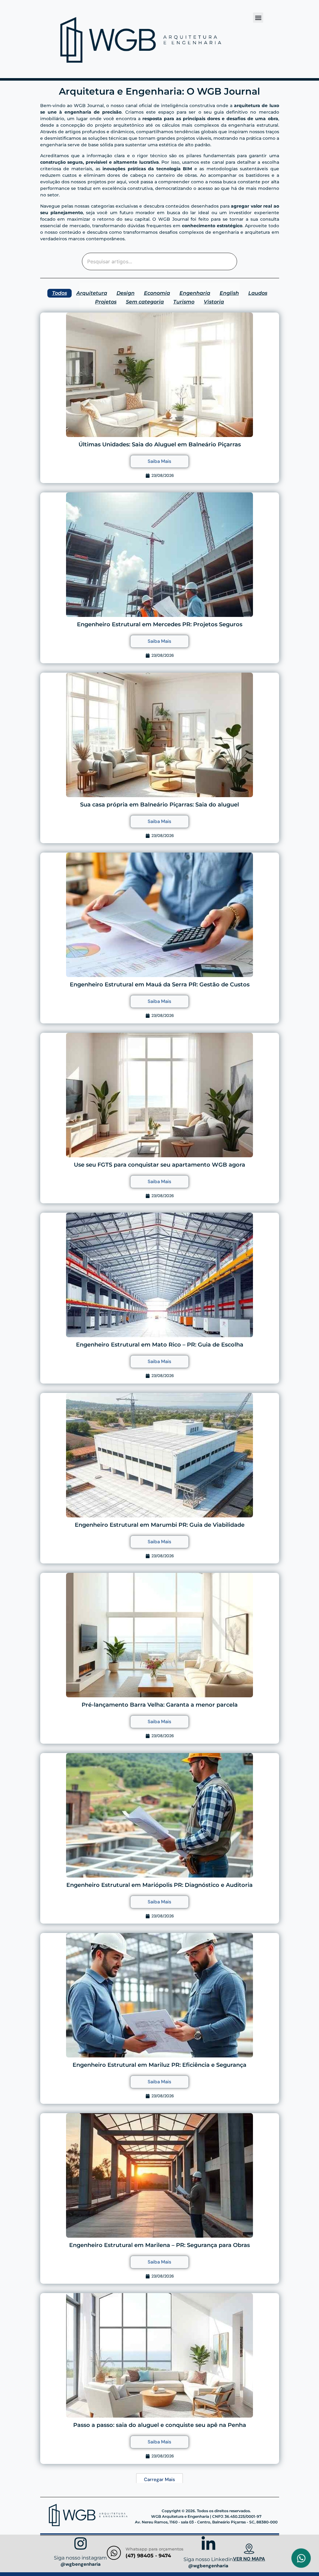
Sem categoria (145, 302)
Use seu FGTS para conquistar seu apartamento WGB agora (159, 1165)
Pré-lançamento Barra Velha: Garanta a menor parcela (160, 1705)
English (229, 293)
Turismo (184, 302)
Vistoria (214, 302)
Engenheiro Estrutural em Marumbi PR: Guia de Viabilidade (160, 1525)
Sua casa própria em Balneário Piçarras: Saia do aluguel (159, 805)
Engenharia (195, 293)
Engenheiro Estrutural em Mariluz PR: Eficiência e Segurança (159, 2065)
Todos (60, 293)
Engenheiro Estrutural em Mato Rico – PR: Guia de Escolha (160, 1345)
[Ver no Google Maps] (249, 2550)
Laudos (258, 293)
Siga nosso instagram (80, 2558)
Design (126, 293)
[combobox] (160, 261)
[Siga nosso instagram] (81, 2544)
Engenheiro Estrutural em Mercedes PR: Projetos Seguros (160, 624)
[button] (258, 18)
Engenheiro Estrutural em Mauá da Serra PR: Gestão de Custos (160, 985)
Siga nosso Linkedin (208, 2559)
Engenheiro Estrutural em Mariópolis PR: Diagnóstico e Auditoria (159, 1885)
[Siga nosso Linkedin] (208, 2545)
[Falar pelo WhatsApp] (301, 2558)
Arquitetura (92, 293)
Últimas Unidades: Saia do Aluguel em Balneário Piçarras (160, 444)
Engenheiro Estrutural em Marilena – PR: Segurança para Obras (159, 2245)
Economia (157, 293)
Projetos (106, 302)
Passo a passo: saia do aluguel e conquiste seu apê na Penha (160, 2425)
